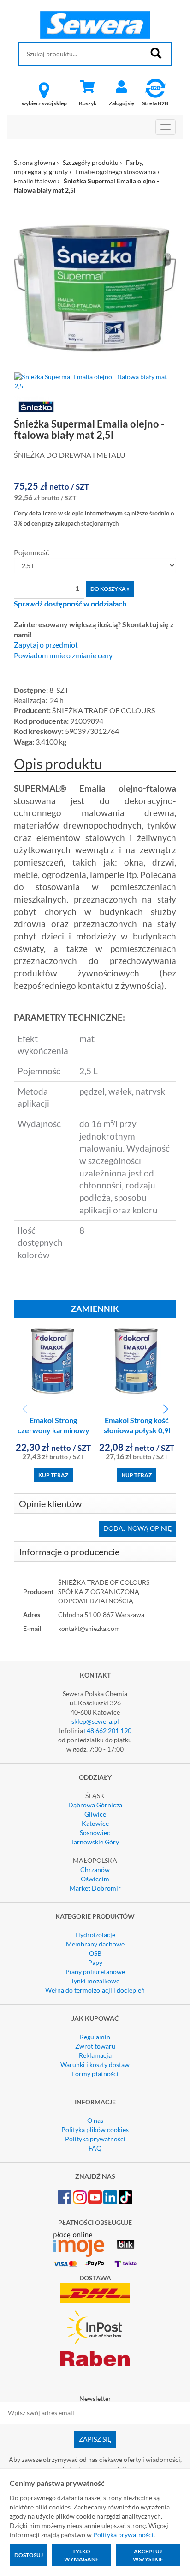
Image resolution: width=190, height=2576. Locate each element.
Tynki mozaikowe (95, 1981)
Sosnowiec (95, 1833)
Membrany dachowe (95, 1944)
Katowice (95, 1823)
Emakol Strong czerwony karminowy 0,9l (53, 1431)
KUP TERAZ (53, 1475)
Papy (95, 1962)
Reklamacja (95, 2055)
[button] (165, 1409)
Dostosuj (29, 2555)
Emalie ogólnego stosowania (116, 172)
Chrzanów (95, 1870)
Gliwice (95, 1814)
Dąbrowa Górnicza (95, 1805)
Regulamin (95, 2037)
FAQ (95, 2148)
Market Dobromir (95, 1888)
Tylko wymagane (81, 2555)
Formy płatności (95, 2074)
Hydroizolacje (95, 1935)
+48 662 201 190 (107, 1730)
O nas (95, 2120)
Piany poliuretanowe (95, 1972)
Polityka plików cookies (95, 2130)
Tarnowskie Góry (95, 1842)
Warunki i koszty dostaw (95, 2064)
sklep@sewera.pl (95, 1721)
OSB (95, 1953)
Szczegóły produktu (91, 162)
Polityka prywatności (95, 2139)
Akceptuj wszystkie (148, 2555)
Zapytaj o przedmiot (46, 645)
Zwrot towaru (95, 2046)
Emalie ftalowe (35, 181)
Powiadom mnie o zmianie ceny (63, 655)
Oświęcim (95, 1879)
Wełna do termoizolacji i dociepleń (95, 1990)
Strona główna (35, 162)
